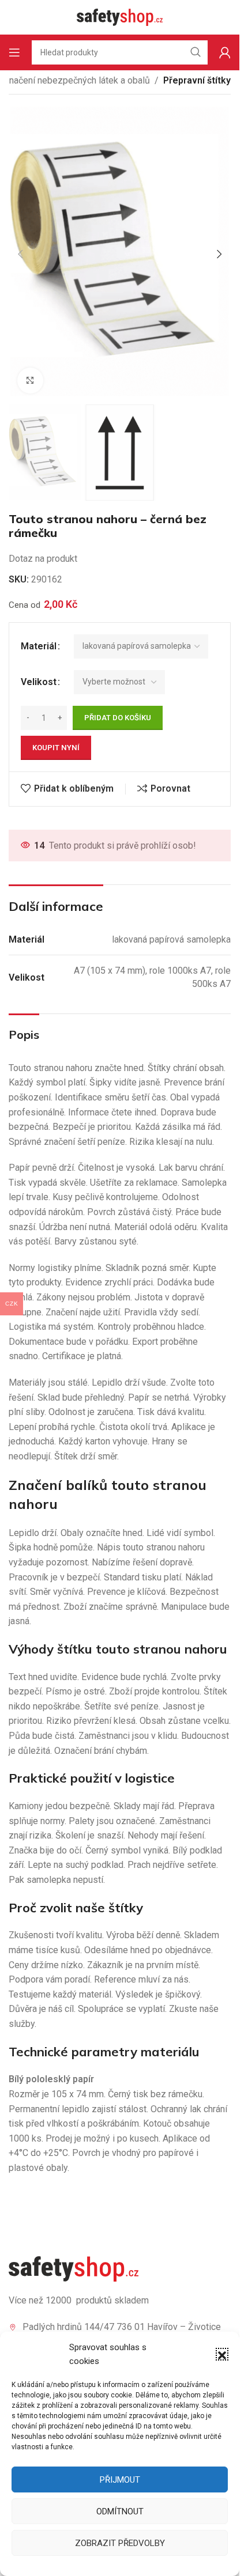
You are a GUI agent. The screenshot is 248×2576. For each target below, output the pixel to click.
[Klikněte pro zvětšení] (30, 381)
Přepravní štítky (197, 80)
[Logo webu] (120, 16)
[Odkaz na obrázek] (74, 2268)
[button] (222, 2354)
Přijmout (120, 2480)
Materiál (39, 646)
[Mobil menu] (14, 52)
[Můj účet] (225, 52)
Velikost (39, 682)
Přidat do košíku (118, 718)
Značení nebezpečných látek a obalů (77, 80)
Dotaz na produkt (43, 559)
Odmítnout (120, 2511)
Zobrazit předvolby (120, 2543)
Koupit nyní (56, 748)
